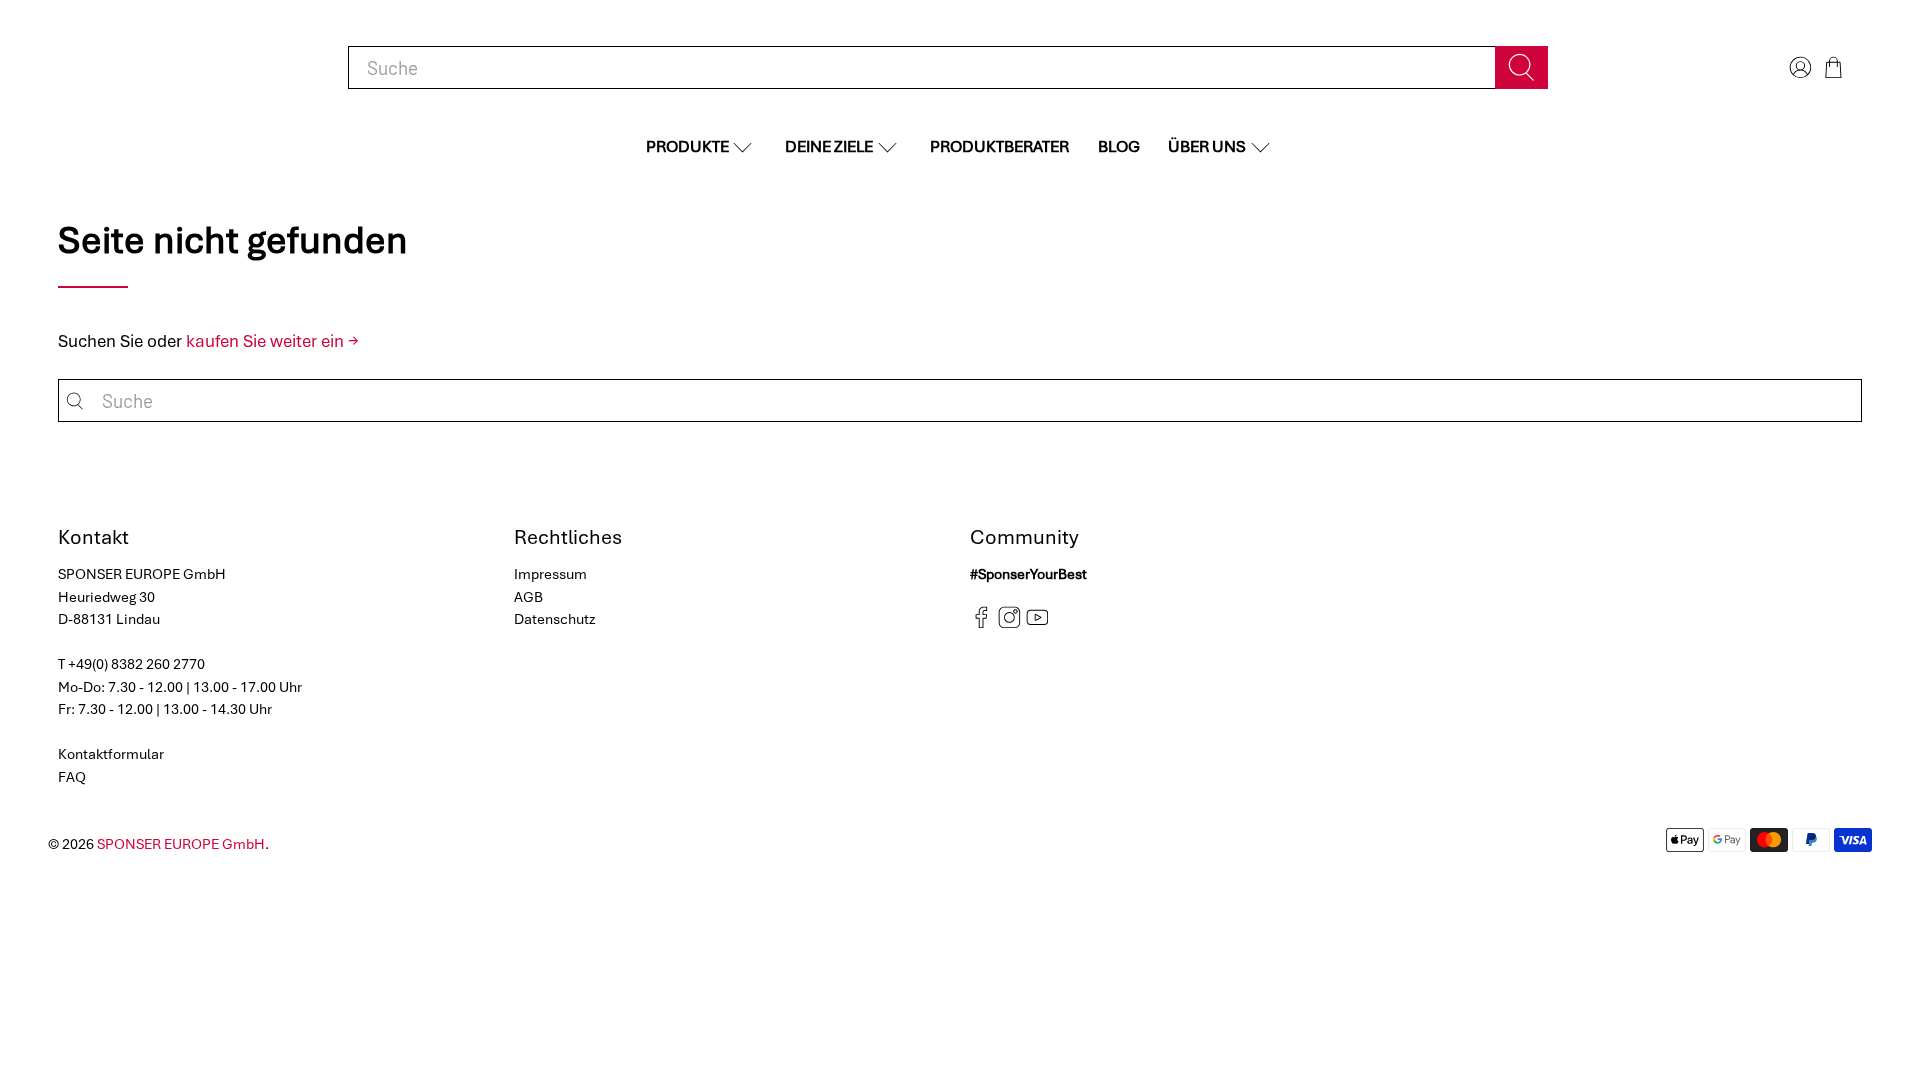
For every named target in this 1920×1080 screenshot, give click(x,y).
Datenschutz (555, 619)
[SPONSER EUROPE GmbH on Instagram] (1009, 624)
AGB (528, 597)
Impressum (550, 574)
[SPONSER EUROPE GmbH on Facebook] (981, 624)
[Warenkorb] (1833, 67)
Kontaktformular (111, 754)
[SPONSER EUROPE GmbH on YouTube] (1037, 624)
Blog (1119, 146)
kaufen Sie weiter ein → (272, 341)
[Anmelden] (1798, 67)
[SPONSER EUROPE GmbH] (162, 67)
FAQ (72, 777)
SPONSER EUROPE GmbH (181, 844)
